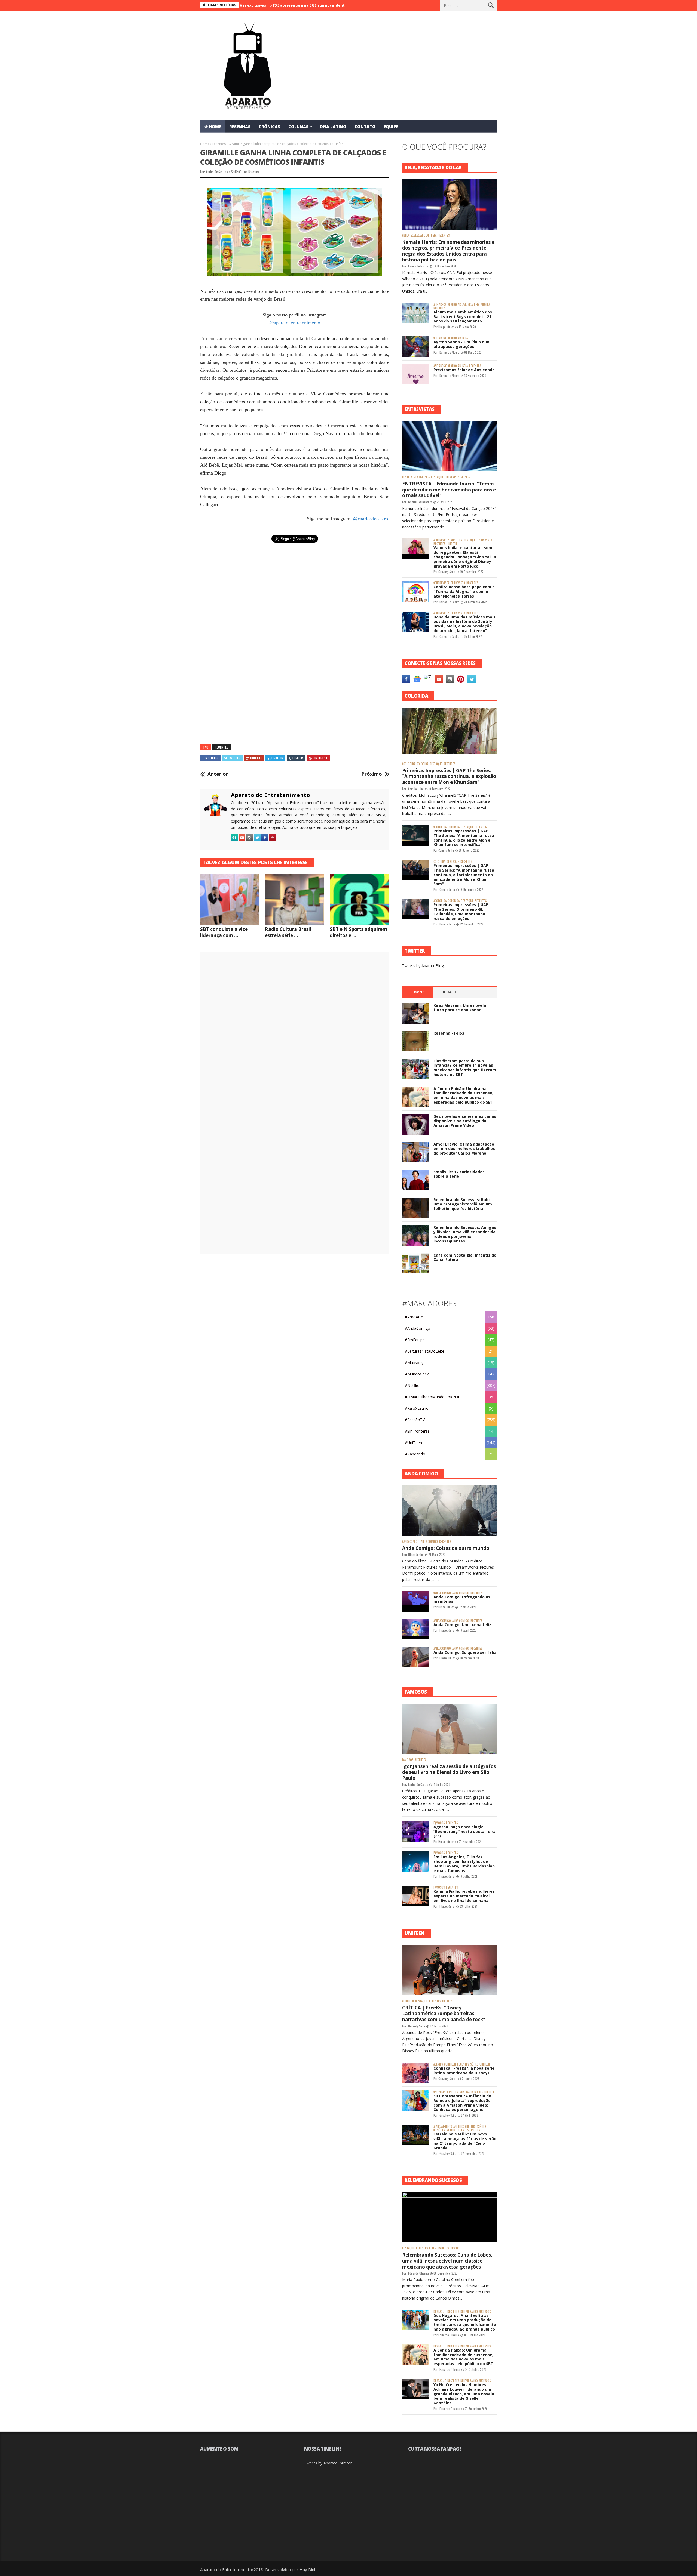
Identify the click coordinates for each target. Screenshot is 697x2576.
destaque (437, 477)
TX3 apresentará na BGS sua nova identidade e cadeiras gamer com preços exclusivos (264, 5)
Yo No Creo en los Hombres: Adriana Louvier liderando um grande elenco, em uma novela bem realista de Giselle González (464, 2394)
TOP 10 (418, 992)
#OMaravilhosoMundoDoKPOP (433, 1397)
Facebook (212, 758)
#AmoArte (414, 1317)
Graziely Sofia (447, 572)
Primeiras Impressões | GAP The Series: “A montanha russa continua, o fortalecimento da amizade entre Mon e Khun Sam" (464, 875)
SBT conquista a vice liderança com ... (224, 932)
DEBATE (449, 992)
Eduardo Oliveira (418, 2273)
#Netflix (412, 1385)
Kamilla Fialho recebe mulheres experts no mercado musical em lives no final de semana (464, 1896)
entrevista (452, 477)
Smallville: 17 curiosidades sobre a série (459, 1174)
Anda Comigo (429, 1542)
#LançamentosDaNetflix (449, 2127)
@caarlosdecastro (371, 519)
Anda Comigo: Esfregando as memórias (462, 1599)
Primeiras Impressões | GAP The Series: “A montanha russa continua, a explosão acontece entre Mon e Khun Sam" (449, 776)
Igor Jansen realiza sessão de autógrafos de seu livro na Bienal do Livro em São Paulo (449, 1772)
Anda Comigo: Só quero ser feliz (465, 1652)
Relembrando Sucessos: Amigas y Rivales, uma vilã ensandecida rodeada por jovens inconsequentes (465, 1234)
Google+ (256, 758)
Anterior (218, 774)
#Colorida (409, 764)
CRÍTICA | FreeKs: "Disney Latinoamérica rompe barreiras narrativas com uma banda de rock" (444, 2014)
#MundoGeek (417, 1374)
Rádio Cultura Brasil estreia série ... (288, 932)
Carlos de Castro (216, 172)
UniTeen (452, 544)
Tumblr (297, 758)
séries (474, 2064)
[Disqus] (295, 1032)
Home (205, 144)
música (485, 305)
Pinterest (320, 758)
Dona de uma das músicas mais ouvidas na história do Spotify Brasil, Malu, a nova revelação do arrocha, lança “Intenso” (464, 624)
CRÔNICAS (269, 127)
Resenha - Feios (449, 1033)
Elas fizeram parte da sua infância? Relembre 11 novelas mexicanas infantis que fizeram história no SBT (465, 1068)
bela (434, 236)
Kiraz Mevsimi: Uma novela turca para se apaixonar (460, 1008)
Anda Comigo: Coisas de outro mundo (446, 1548)
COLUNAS (298, 127)
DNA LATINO (333, 127)
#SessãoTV (415, 1420)
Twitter (234, 758)
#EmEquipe (415, 1340)
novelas (465, 2092)
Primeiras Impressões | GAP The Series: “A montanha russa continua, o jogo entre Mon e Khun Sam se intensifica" (464, 838)
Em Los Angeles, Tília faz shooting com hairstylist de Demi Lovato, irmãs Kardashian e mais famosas (464, 1863)
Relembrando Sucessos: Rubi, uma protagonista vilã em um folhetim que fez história (463, 1204)
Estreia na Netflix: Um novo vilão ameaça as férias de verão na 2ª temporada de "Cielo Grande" (465, 2141)
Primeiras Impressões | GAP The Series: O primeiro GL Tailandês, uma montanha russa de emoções (461, 911)
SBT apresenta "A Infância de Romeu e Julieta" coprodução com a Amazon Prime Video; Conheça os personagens (462, 2103)
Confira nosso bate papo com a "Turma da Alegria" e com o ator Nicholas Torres (464, 591)
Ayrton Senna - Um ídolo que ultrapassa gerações (461, 344)
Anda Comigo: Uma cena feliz (462, 1625)
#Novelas (439, 2092)
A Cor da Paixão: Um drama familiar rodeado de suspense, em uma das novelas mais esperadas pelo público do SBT (463, 1095)
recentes (219, 144)
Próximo (372, 774)
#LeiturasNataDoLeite (425, 1351)
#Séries (438, 2064)
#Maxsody (414, 1363)
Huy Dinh (308, 2569)
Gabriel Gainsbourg (420, 502)
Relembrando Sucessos (444, 2248)
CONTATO (365, 127)
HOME (215, 127)
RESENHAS (240, 127)
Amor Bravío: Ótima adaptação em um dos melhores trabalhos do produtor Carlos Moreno (464, 1149)
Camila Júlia (416, 789)
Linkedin (277, 758)
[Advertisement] (295, 605)
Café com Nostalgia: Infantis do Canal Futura (465, 1257)
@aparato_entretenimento (295, 323)
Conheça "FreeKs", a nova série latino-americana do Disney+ (464, 2070)
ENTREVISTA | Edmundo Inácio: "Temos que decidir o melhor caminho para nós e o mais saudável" (449, 490)
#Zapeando (415, 1454)
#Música (467, 305)
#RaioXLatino (417, 1408)
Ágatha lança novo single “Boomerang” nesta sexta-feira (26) (464, 1831)
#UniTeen (456, 540)
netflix (451, 2130)
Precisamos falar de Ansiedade (464, 370)
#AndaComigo (418, 1328)
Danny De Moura (418, 266)
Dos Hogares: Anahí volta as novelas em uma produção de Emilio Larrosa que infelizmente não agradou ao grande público (465, 2322)
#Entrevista (410, 477)
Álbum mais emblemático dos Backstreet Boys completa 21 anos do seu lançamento (463, 317)
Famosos (408, 1760)
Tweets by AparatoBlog (423, 966)
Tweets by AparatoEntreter (328, 2463)
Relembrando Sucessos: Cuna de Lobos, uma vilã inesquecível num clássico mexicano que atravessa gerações (447, 2261)
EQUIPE (391, 127)
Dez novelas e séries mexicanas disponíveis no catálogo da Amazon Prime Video (465, 1121)
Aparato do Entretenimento (270, 795)
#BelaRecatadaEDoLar (416, 236)
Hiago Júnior (446, 327)
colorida (422, 764)
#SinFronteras (417, 1431)
